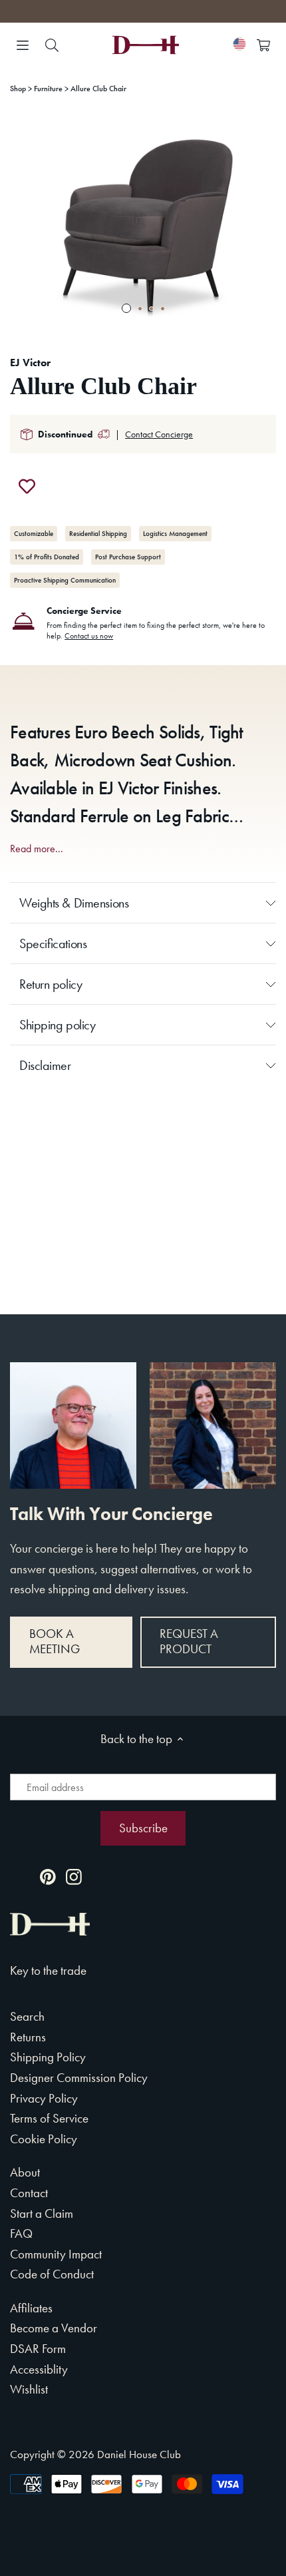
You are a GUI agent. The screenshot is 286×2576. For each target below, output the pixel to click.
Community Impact (56, 2254)
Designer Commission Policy (79, 2078)
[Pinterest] (48, 1876)
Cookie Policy (44, 2139)
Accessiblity (39, 2369)
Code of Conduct (52, 2274)
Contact (29, 2193)
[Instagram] (74, 1876)
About (25, 2172)
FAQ (21, 2233)
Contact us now (89, 636)
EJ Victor (30, 363)
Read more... (37, 849)
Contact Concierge (159, 434)
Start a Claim (42, 2213)
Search (27, 2016)
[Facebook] (22, 1876)
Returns (28, 2037)
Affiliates (31, 2308)
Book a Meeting (55, 1641)
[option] (143, 225)
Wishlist (29, 2389)
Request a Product (189, 1641)
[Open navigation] (23, 45)
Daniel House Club (139, 2454)
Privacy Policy (44, 2098)
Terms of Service (49, 2118)
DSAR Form (38, 2349)
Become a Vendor (54, 2328)
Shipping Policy (48, 2057)
